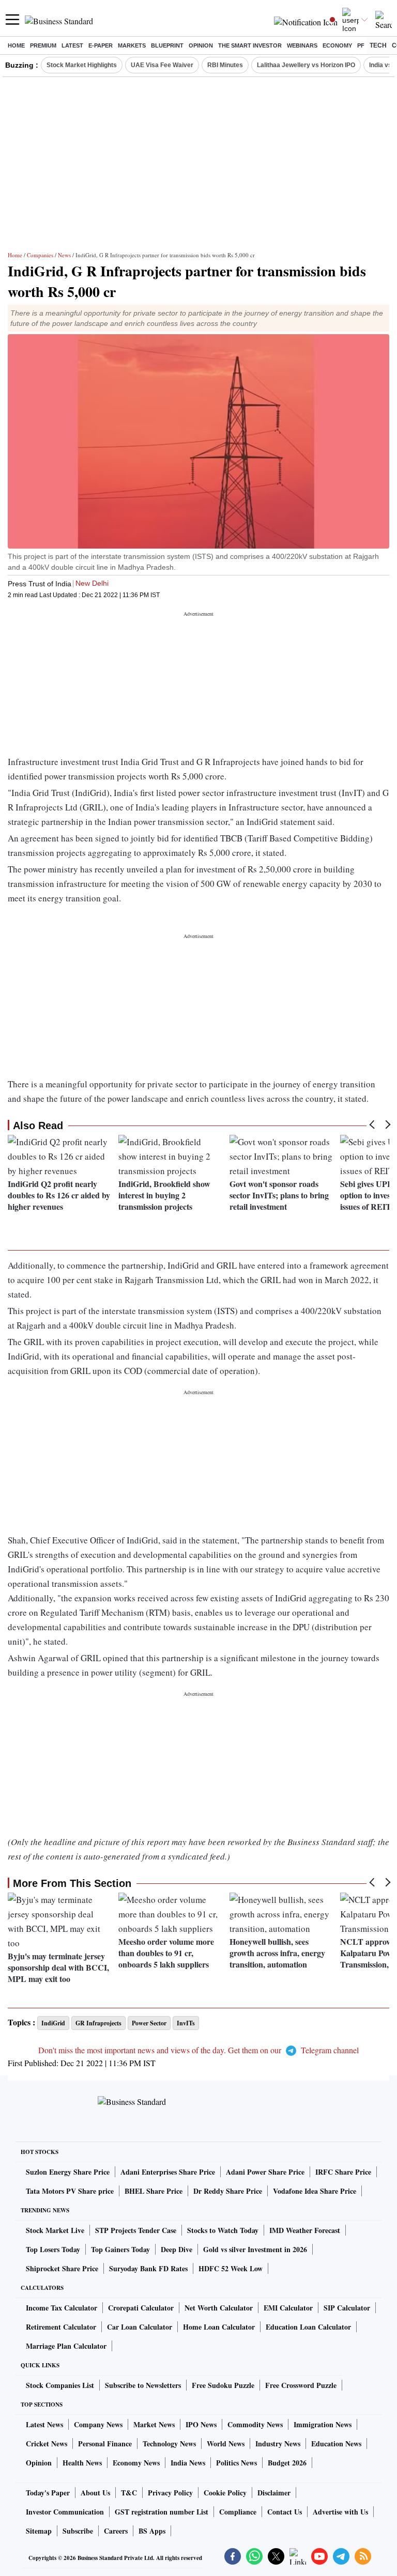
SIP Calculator (347, 2308)
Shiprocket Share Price (62, 2268)
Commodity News (255, 2424)
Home (16, 45)
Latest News (44, 2424)
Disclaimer (274, 2493)
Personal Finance (105, 2444)
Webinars (302, 45)
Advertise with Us (340, 2512)
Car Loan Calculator (140, 2327)
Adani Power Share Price (265, 2172)
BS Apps (152, 2531)
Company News (98, 2424)
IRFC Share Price (343, 2172)
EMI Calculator (288, 2308)
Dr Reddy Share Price (228, 2191)
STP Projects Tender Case (136, 2230)
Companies (40, 255)
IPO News (201, 2424)
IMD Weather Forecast (305, 2230)
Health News (82, 2463)
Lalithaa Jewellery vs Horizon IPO (306, 65)
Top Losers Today (53, 2249)
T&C (129, 2493)
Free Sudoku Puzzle (223, 2385)
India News (188, 2463)
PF (361, 45)
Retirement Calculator (61, 2327)
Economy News (136, 2463)
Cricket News (47, 2444)
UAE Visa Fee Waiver (162, 65)
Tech (378, 45)
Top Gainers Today (120, 2249)
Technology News (169, 2444)
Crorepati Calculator (141, 2308)
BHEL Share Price (154, 2191)
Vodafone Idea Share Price (315, 2191)
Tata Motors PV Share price (70, 2191)
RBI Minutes (225, 65)
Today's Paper (48, 2493)
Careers (116, 2531)
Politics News (236, 2463)
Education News (336, 2444)
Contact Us (285, 2512)
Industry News (278, 2444)
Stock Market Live (55, 2230)
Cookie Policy (225, 2493)
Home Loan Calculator (219, 2327)
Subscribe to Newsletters (143, 2385)
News (64, 255)
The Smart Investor (250, 45)
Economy (337, 45)
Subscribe (78, 2531)
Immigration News (323, 2424)
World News (226, 2444)
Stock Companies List (60, 2385)
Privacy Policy (170, 2493)
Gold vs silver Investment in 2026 (255, 2249)
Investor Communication (65, 2512)
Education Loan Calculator (308, 2327)
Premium (43, 45)
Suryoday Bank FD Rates (148, 2268)
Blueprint (167, 45)
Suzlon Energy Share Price (68, 2172)
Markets (132, 45)
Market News (154, 2424)
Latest (72, 45)
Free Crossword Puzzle (301, 2385)
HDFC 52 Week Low (231, 2268)
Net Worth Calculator (219, 2308)
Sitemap (39, 2531)
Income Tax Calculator (62, 2308)
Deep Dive (177, 2249)
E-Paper (101, 45)
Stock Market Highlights (82, 65)
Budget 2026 (287, 2463)
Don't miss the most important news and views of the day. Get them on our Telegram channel (198, 2050)
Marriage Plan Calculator (66, 2346)
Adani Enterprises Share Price (168, 2172)
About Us (95, 2493)
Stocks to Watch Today (223, 2230)
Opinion (201, 45)
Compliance (238, 2512)
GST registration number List (162, 2512)
